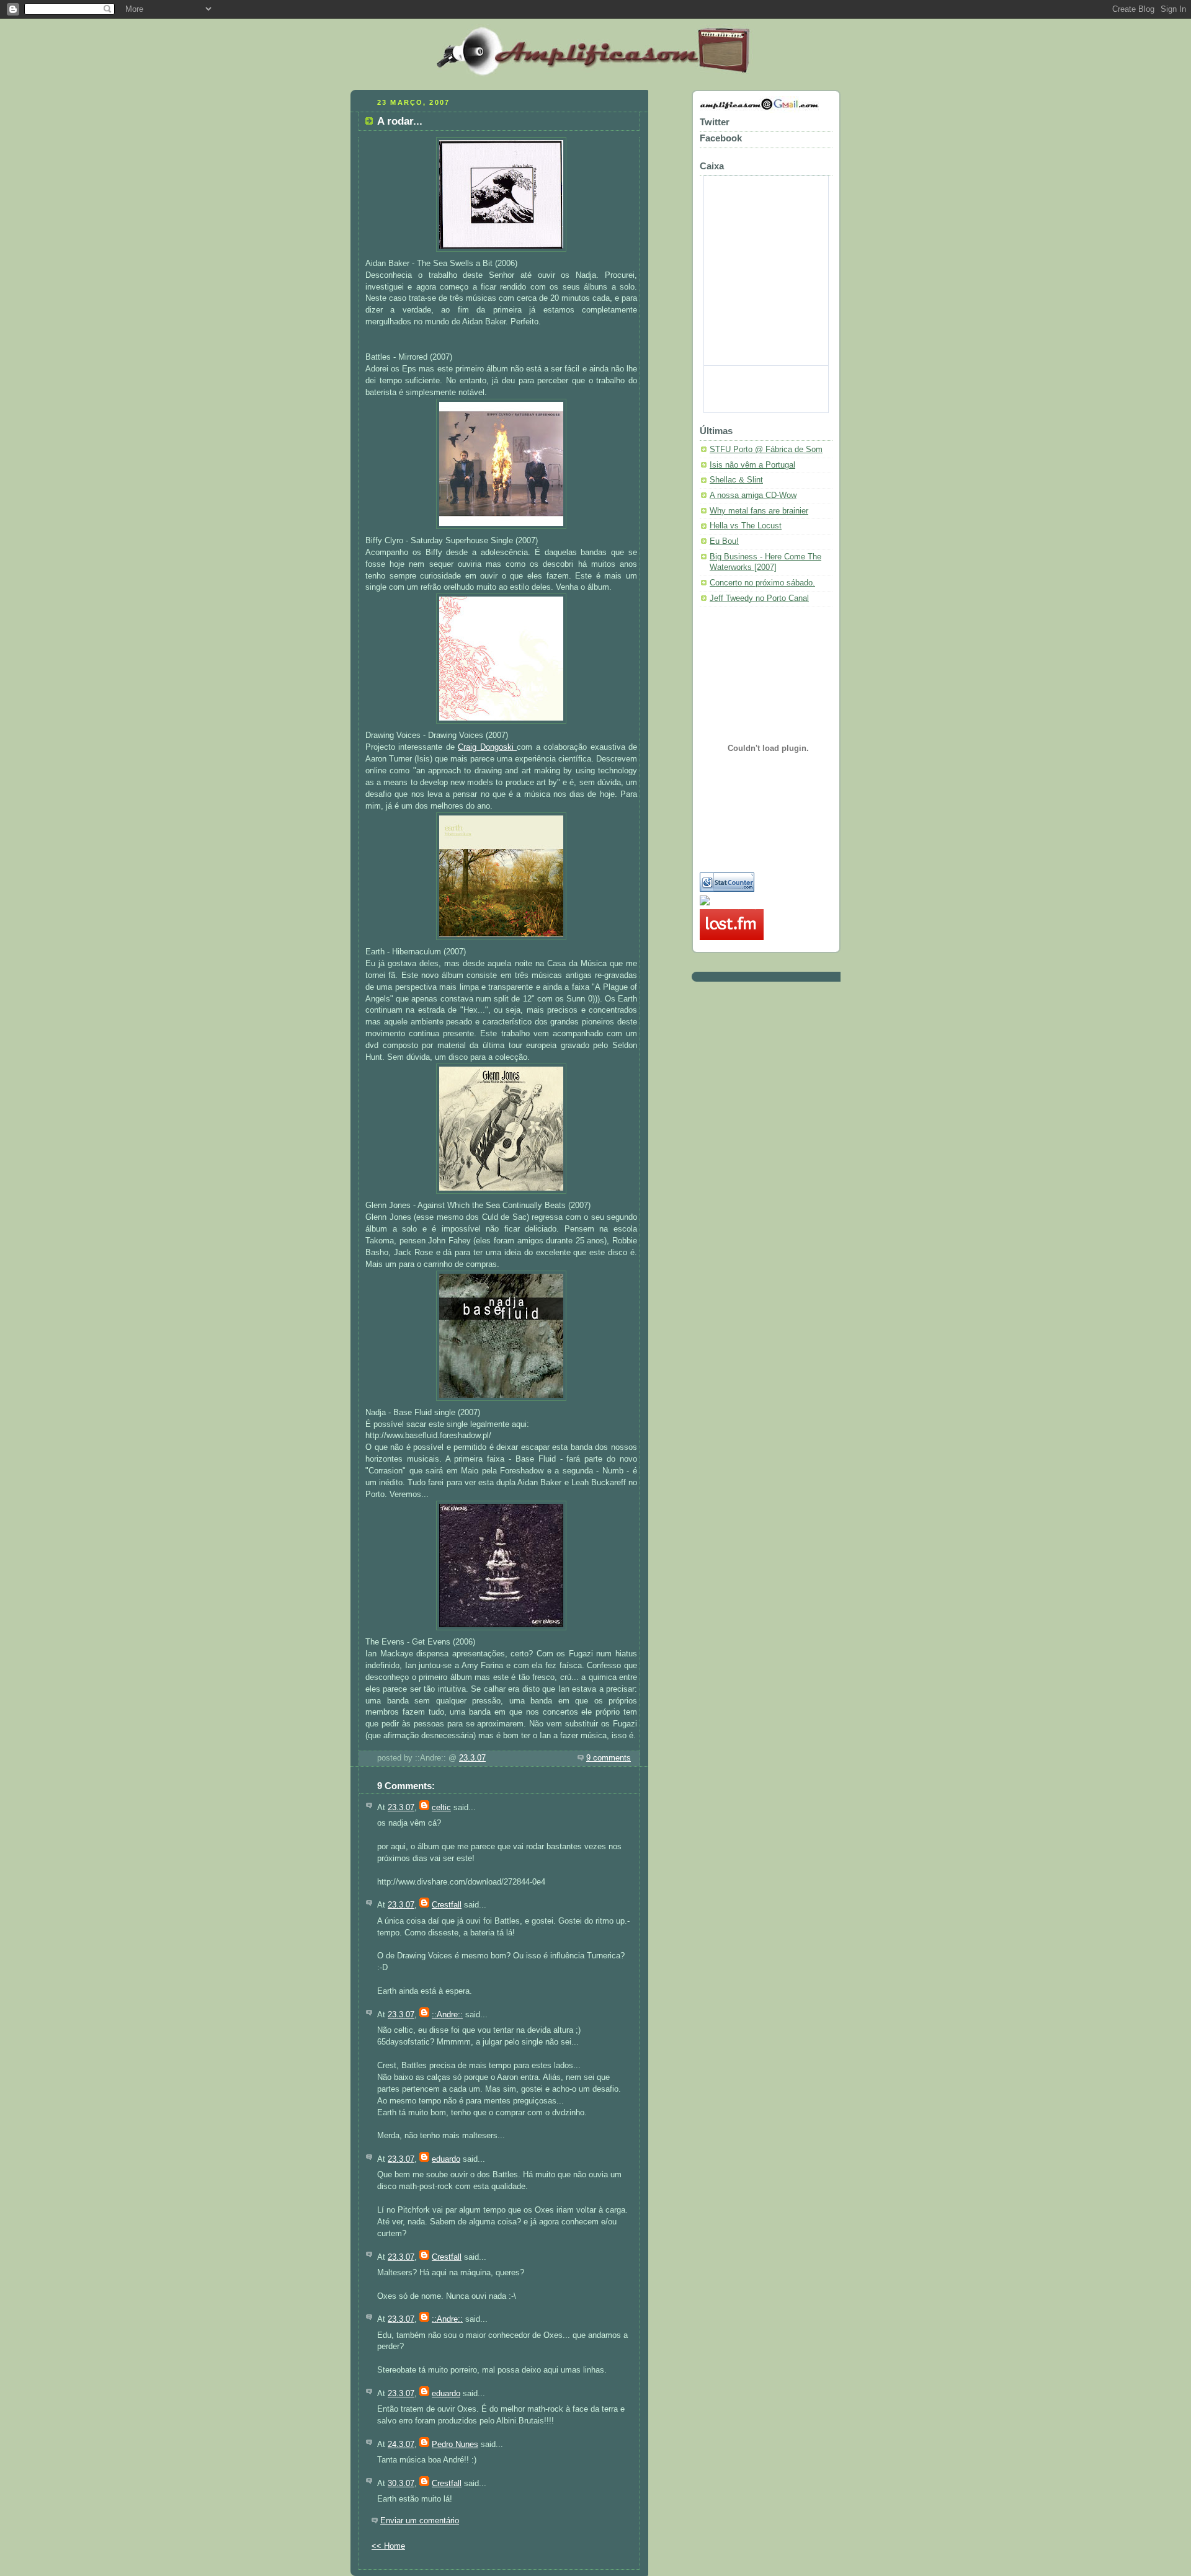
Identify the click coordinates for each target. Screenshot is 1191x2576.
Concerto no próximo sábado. (762, 583)
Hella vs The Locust (746, 526)
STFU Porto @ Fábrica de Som (766, 450)
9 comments (609, 1758)
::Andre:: (447, 2015)
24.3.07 (401, 2445)
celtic (441, 1808)
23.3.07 (472, 1758)
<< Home (388, 2546)
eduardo (446, 2159)
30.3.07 (401, 2484)
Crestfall (447, 1905)
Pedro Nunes (455, 2445)
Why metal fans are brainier (759, 511)
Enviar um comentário (420, 2521)
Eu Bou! (724, 541)
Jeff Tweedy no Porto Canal (759, 598)
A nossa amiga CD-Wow (753, 495)
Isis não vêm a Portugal (752, 465)
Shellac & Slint (736, 480)
